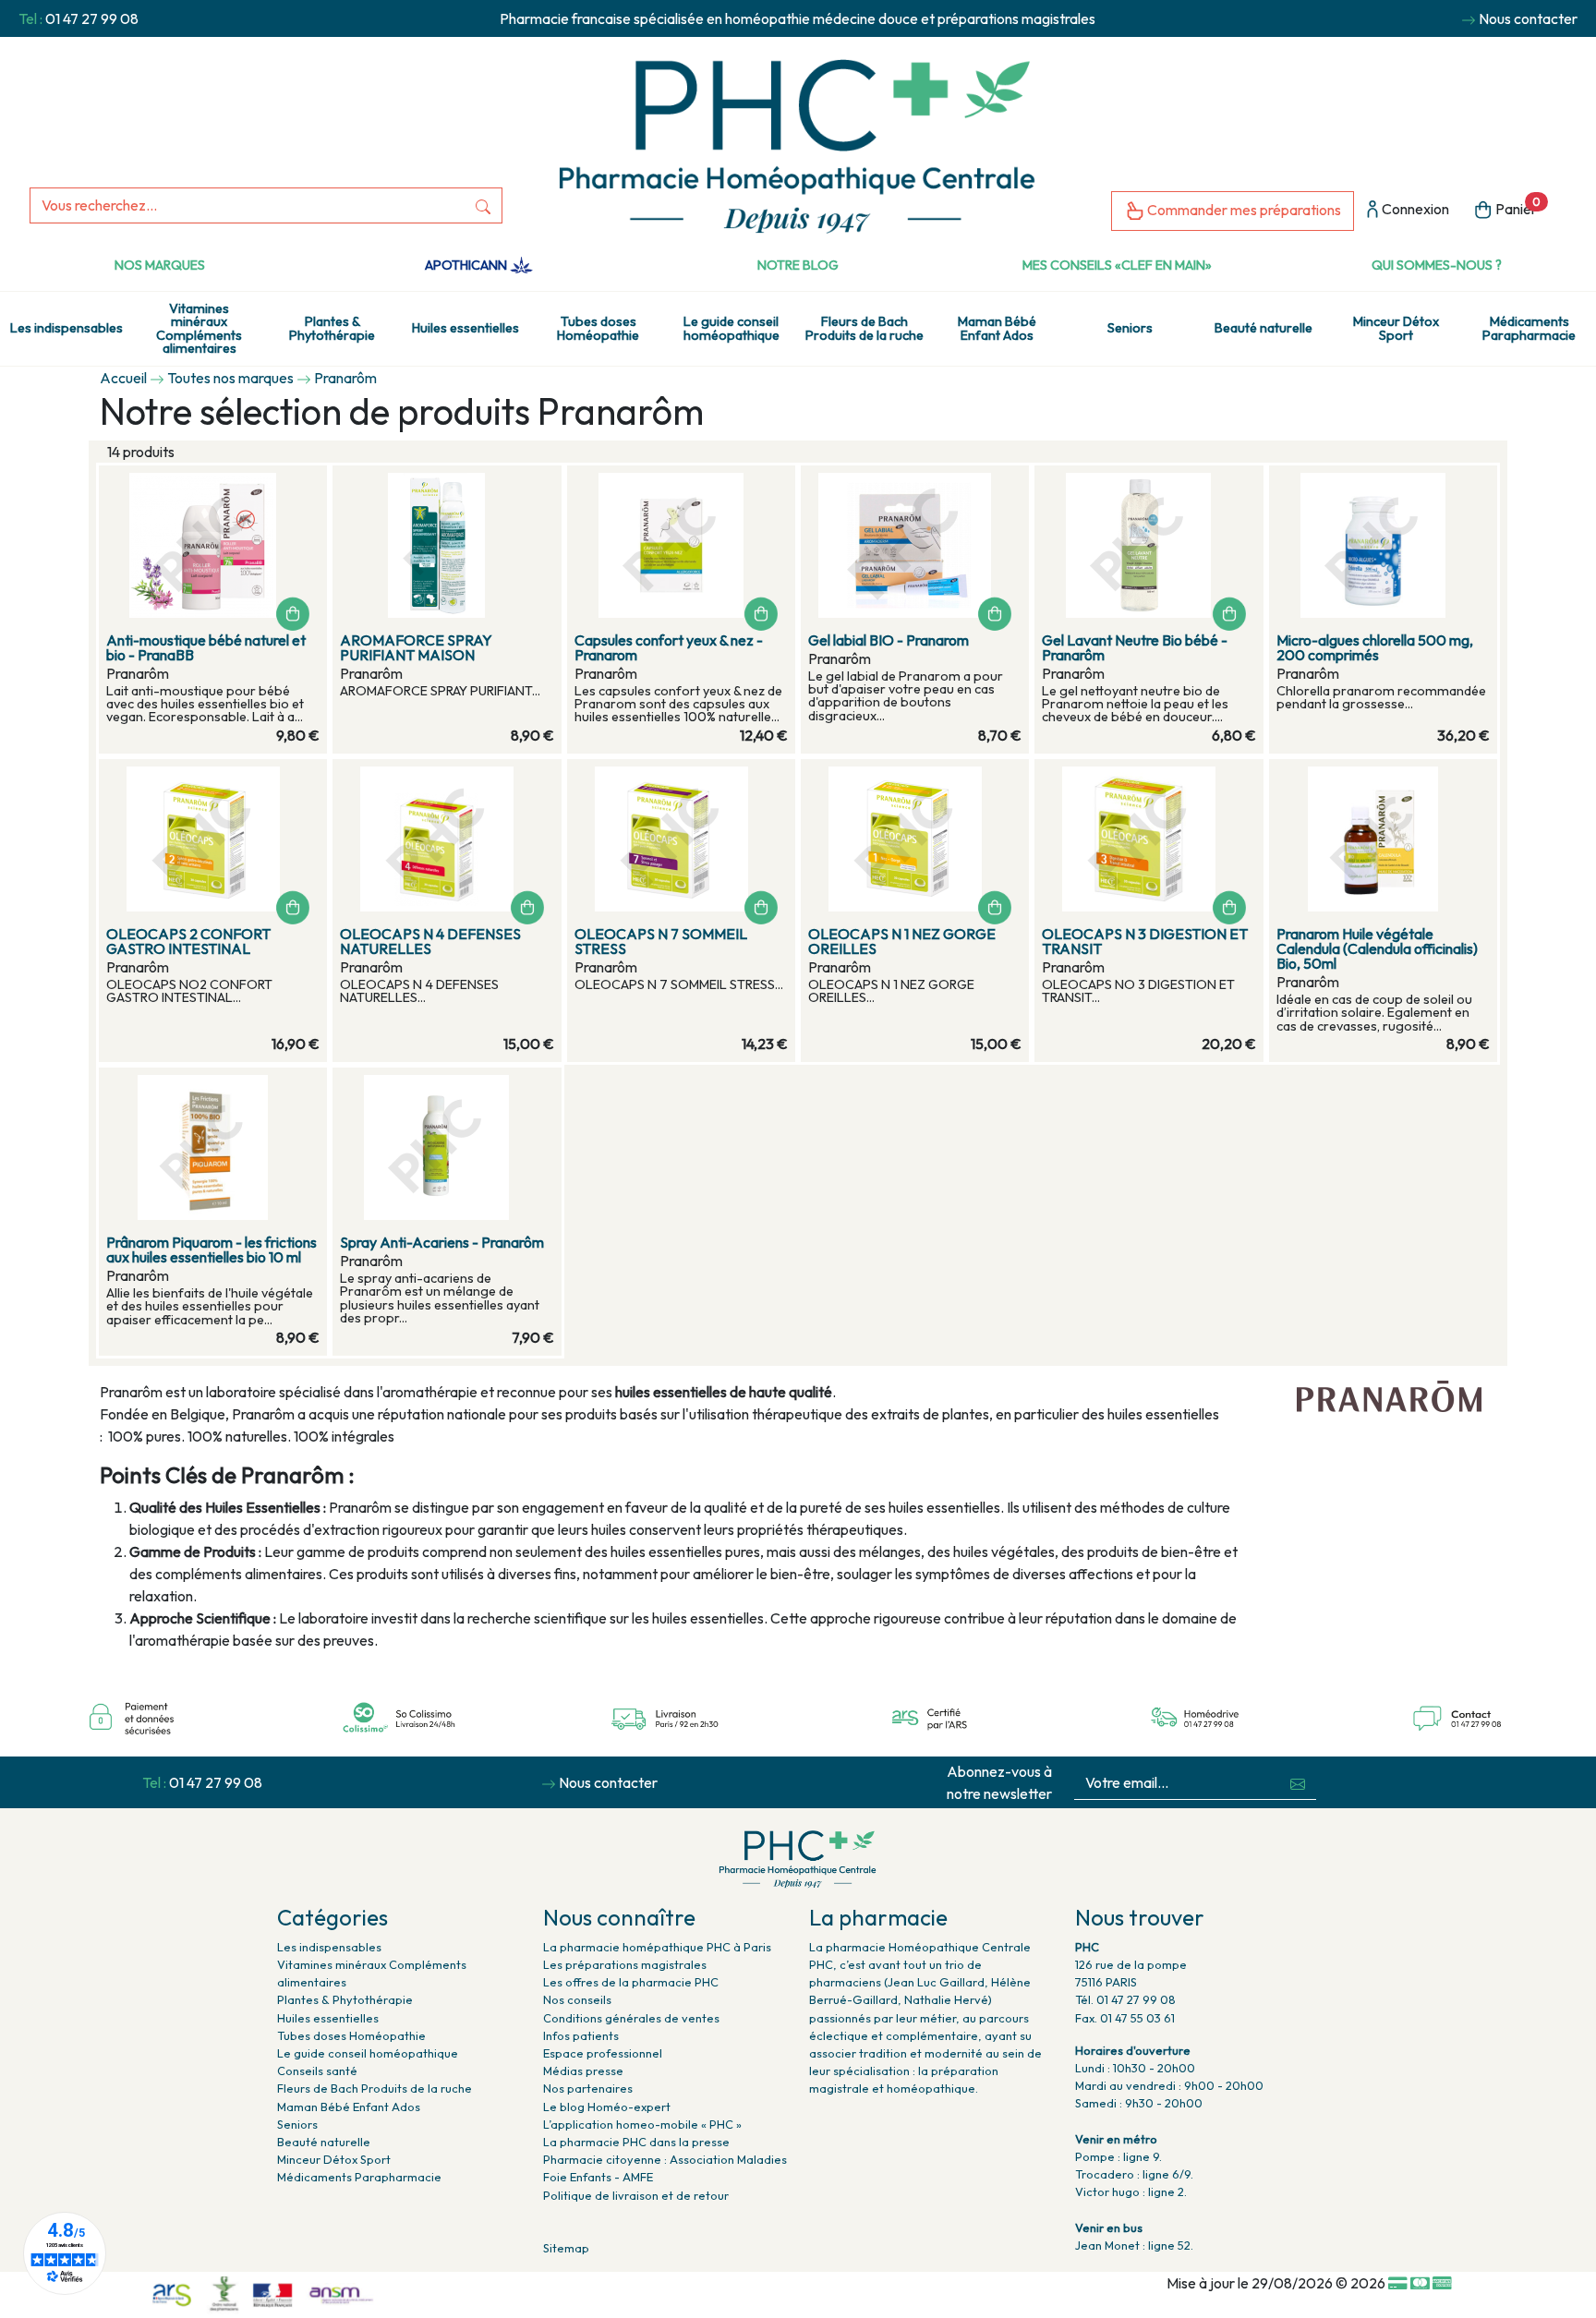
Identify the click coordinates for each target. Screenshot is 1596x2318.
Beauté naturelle (1263, 328)
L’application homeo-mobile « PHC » (642, 2124)
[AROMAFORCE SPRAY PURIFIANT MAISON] (447, 545)
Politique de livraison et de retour (636, 2195)
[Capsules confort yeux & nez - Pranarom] (681, 545)
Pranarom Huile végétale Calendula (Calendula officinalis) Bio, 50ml (1377, 948)
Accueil (123, 378)
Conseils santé (317, 2071)
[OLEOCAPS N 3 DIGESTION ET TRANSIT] (1149, 839)
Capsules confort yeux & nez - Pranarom (669, 647)
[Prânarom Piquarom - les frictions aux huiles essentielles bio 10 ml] (213, 1147)
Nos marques (160, 265)
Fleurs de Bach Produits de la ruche (864, 328)
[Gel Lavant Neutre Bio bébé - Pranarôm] (1149, 545)
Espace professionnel (603, 2053)
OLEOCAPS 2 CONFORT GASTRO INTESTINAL (188, 941)
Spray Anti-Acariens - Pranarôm (442, 1242)
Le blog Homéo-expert (607, 2107)
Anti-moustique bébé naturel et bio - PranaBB (206, 647)
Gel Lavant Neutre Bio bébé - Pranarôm (1135, 647)
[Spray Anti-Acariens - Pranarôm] (447, 1147)
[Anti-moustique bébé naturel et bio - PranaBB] (213, 545)
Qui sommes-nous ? (1437, 265)
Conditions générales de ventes (631, 2018)
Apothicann (467, 265)
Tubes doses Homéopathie (598, 328)
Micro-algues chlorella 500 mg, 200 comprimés (1375, 647)
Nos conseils (577, 1999)
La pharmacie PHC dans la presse (636, 2142)
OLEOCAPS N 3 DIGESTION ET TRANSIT (1145, 941)
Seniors (1130, 328)
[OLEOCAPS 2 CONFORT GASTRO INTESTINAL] (213, 839)
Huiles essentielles (465, 328)
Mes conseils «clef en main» (1117, 265)
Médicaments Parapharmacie (1529, 328)
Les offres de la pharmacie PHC (631, 1982)
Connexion (1414, 209)
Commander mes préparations (1243, 210)
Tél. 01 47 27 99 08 (1125, 1999)
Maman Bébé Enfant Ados (997, 328)
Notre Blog (798, 265)
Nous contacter (1528, 18)
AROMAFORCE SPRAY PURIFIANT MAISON (416, 647)
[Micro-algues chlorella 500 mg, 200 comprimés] (1383, 545)
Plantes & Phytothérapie (332, 328)
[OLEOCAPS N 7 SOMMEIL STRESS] (681, 839)
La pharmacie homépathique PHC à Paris (657, 1947)
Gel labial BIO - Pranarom (889, 640)
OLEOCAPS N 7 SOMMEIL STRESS (661, 941)
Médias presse (583, 2071)
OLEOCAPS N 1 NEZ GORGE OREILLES (902, 941)
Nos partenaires (588, 2088)
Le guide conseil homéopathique (731, 328)
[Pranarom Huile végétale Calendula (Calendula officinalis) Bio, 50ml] (1383, 839)
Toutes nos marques (230, 378)
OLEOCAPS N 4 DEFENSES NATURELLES (430, 941)
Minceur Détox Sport (1396, 328)
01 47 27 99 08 (92, 18)
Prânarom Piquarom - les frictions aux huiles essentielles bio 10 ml (212, 1250)
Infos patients (581, 2035)
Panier (1517, 207)
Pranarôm (345, 378)
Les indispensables (66, 328)
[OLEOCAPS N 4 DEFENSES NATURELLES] (447, 839)
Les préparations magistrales (625, 1964)
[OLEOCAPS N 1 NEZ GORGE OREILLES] (915, 839)
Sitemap (566, 2248)
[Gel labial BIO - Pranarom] (915, 545)
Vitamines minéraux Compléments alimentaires (199, 328)
